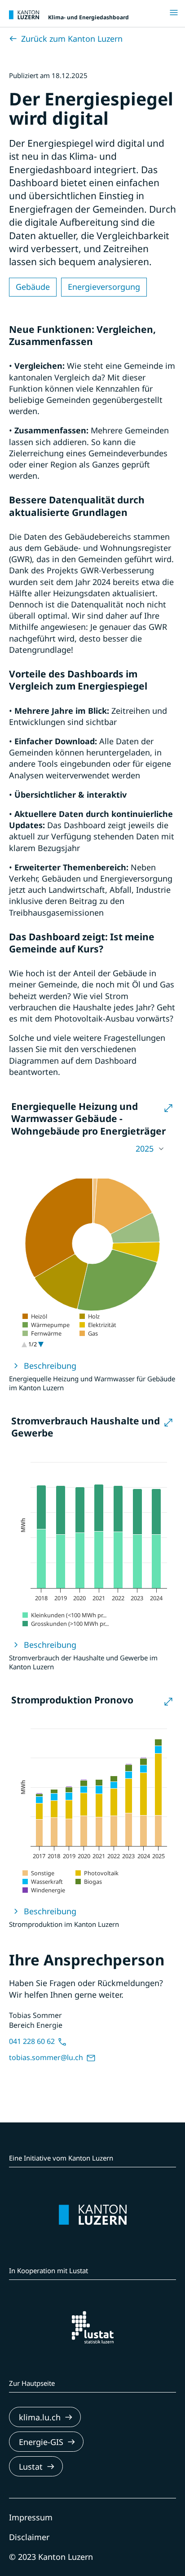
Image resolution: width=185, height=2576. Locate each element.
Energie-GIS (41, 2442)
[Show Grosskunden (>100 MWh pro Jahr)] (66, 1624)
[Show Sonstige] (38, 1873)
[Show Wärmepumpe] (46, 1325)
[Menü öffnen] (176, 13)
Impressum (31, 2517)
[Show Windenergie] (44, 1890)
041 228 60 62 (33, 2041)
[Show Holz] (90, 1316)
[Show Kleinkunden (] (64, 1615)
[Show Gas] (89, 1333)
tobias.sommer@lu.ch (47, 2057)
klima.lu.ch (40, 2417)
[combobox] (92, 1149)
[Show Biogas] (89, 1882)
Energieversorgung (104, 287)
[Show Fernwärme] (42, 1333)
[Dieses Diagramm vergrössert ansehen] (168, 1109)
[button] (92, 1149)
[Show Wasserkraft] (43, 1882)
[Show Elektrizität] (98, 1325)
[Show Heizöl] (35, 1316)
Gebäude (33, 287)
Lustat (31, 2467)
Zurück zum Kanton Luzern (72, 39)
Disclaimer (29, 2537)
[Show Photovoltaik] (97, 1873)
